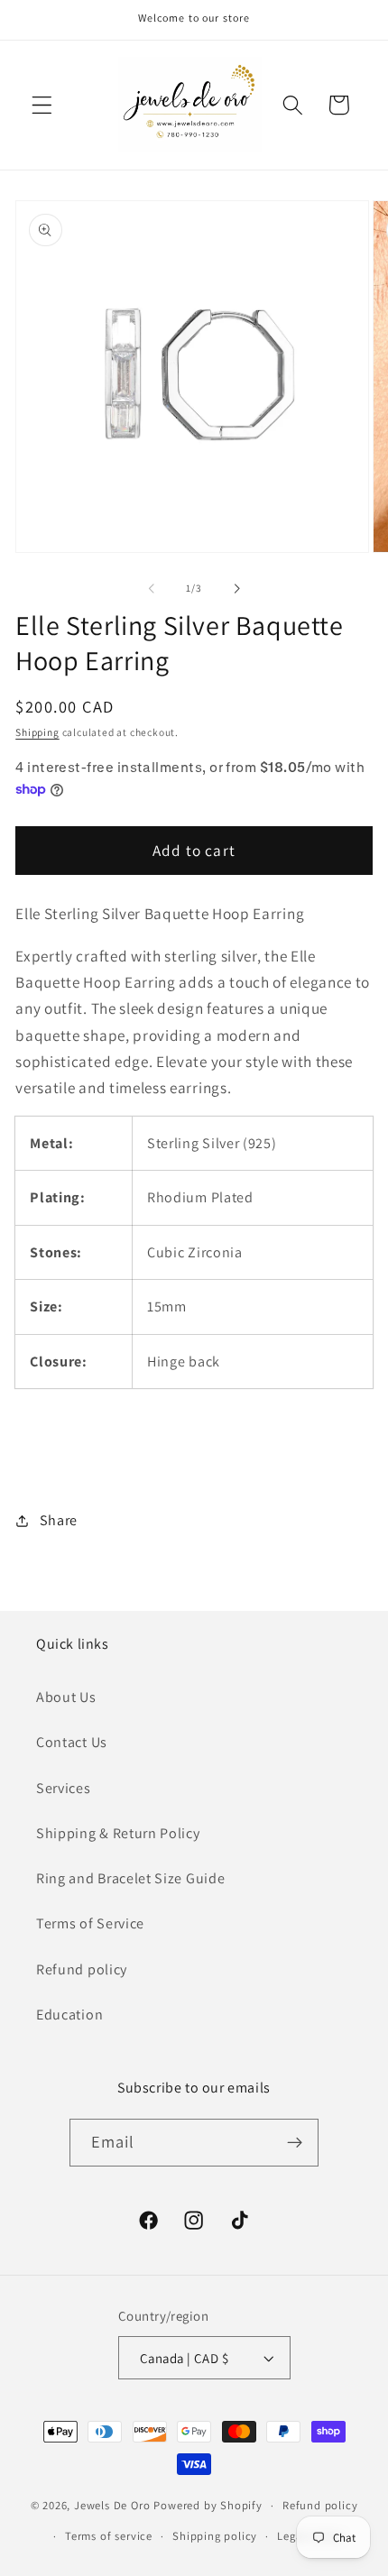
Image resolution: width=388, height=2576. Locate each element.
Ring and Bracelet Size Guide (130, 1878)
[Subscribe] (296, 2143)
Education (69, 2015)
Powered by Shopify (208, 2505)
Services (64, 1788)
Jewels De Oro (114, 2505)
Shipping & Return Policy (118, 1833)
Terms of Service (90, 1923)
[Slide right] (236, 588)
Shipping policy (215, 2536)
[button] (42, 105)
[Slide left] (152, 588)
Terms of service (109, 2536)
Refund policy (82, 1969)
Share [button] (59, 1520)
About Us (66, 1697)
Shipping (37, 732)
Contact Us (72, 1742)
